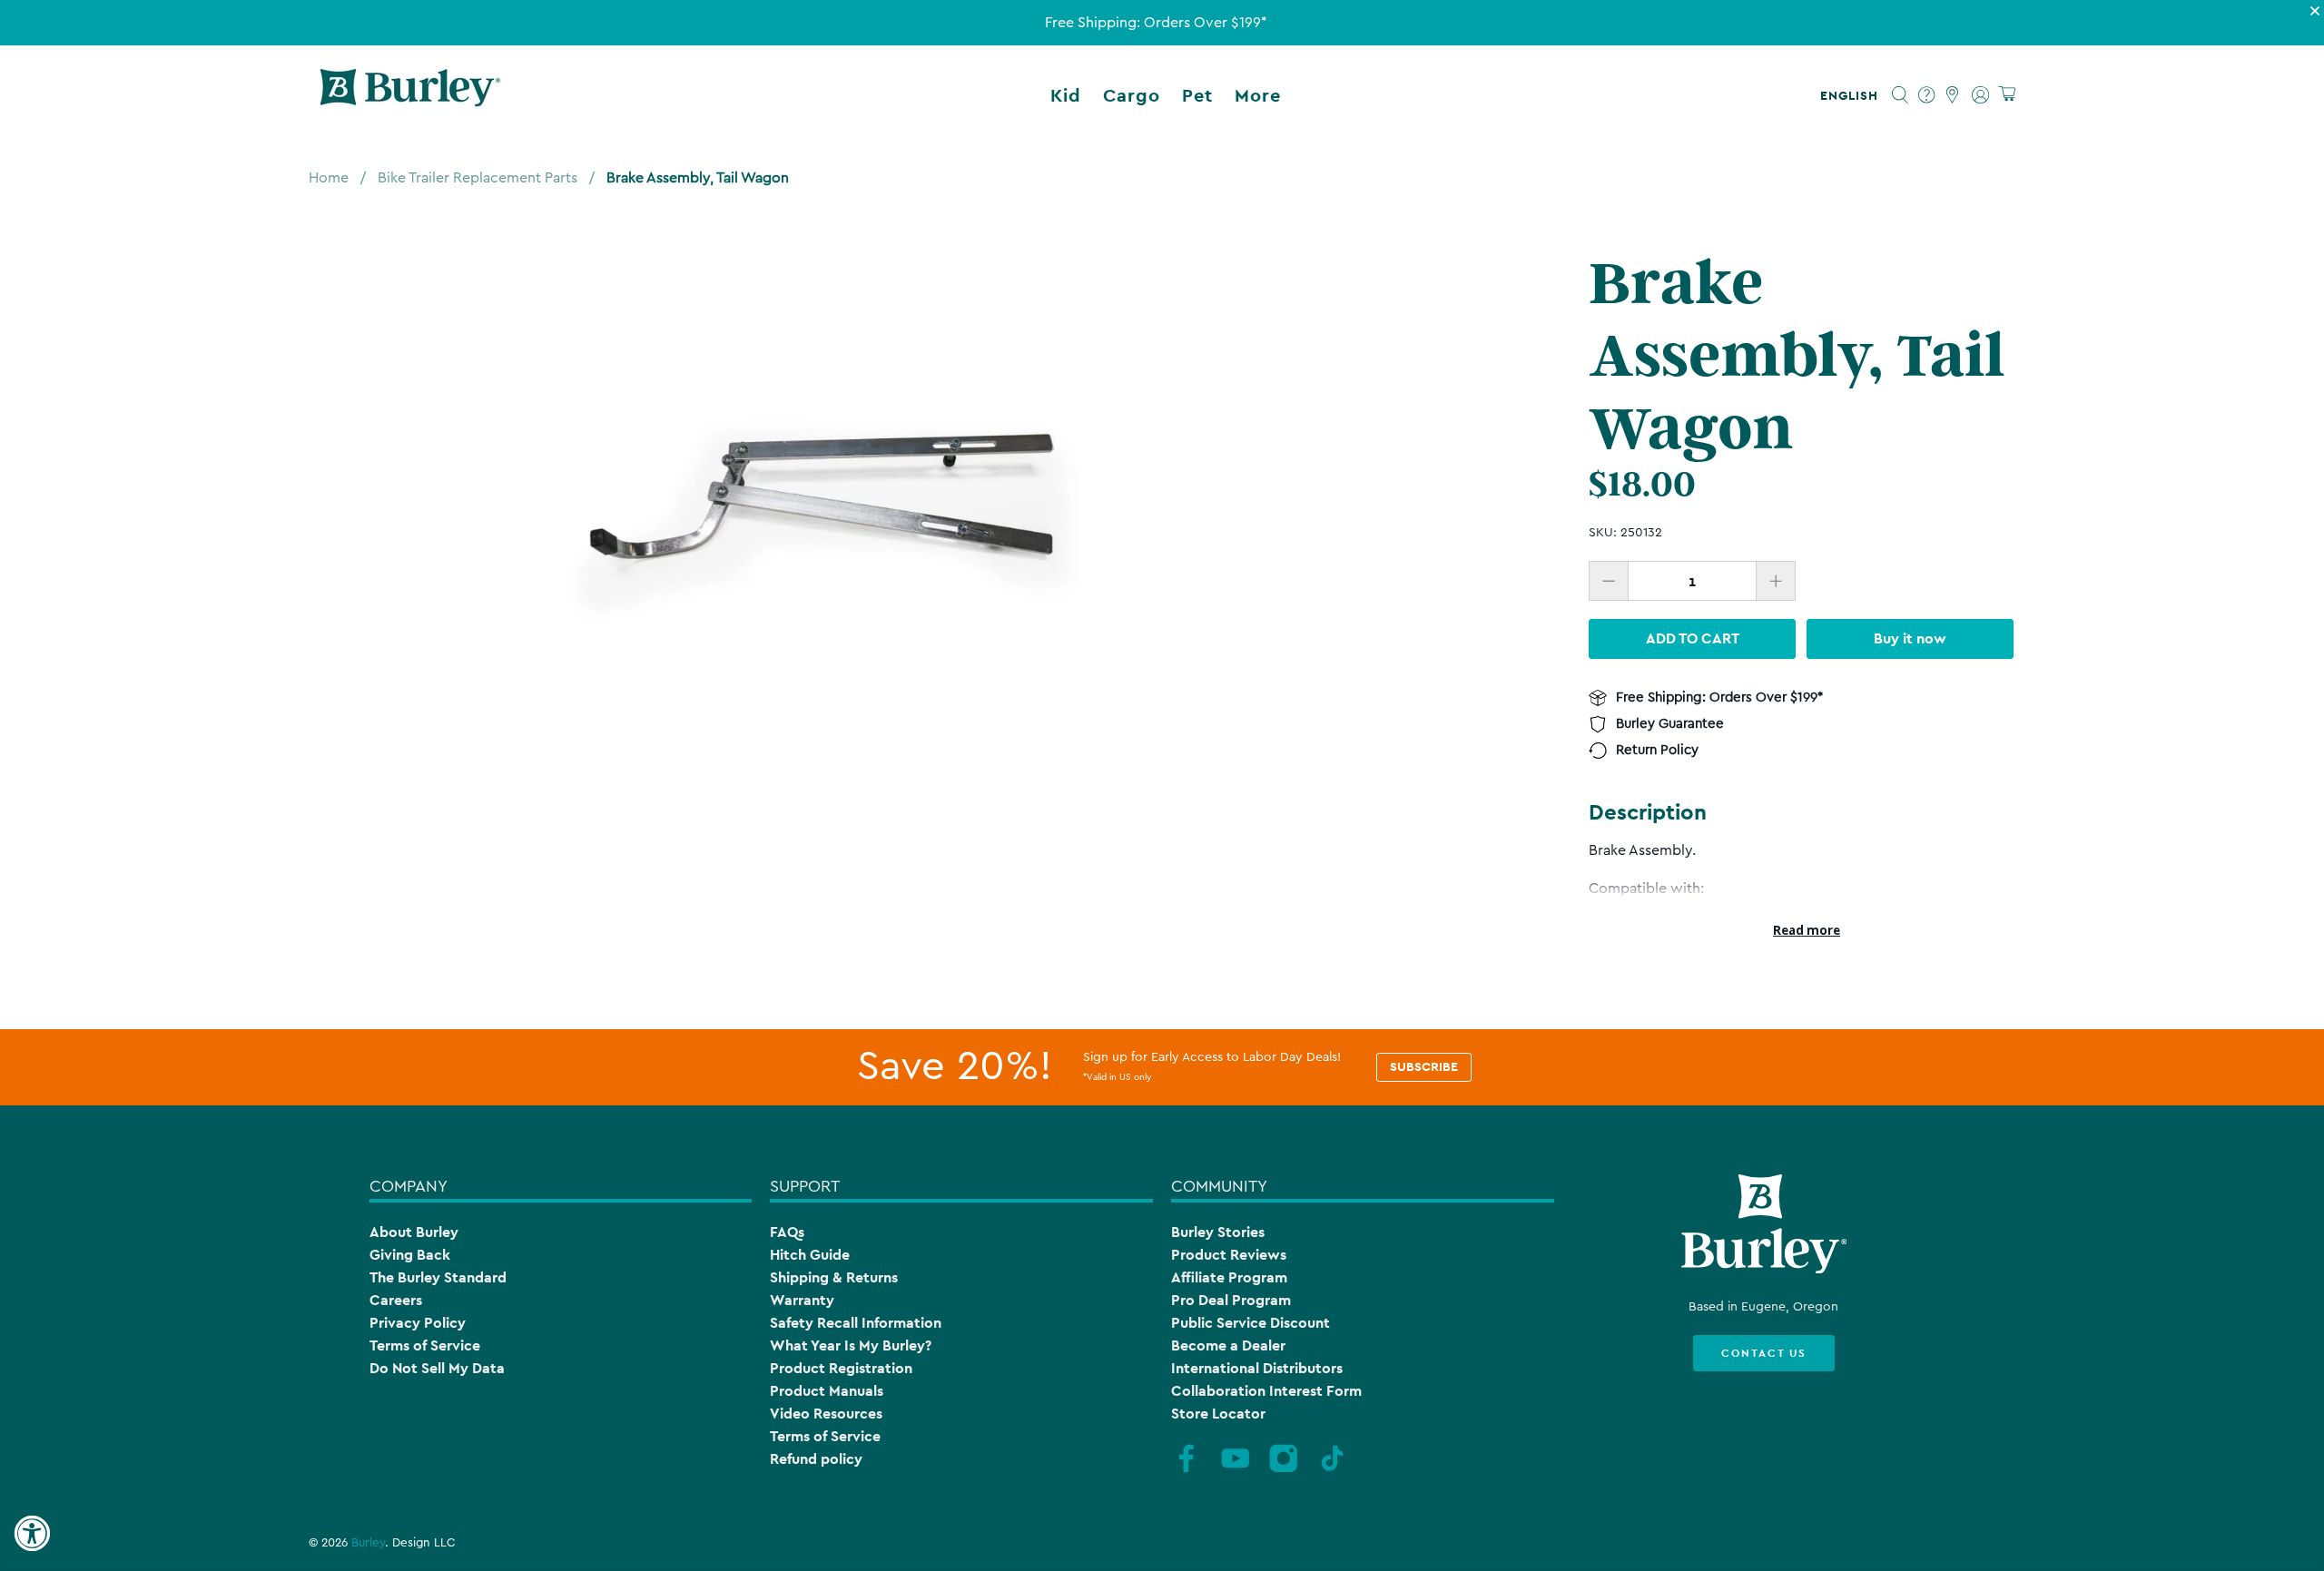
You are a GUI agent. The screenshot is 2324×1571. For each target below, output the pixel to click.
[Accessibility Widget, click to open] (32, 1534)
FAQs (787, 1232)
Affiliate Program (1229, 1277)
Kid (1066, 95)
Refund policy (816, 1459)
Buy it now (1910, 638)
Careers (396, 1300)
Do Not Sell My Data (437, 1368)
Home (329, 178)
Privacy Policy (418, 1323)
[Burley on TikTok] (1333, 1469)
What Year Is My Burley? (851, 1345)
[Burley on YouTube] (1236, 1469)
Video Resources (826, 1414)
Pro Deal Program (1231, 1300)
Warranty (802, 1300)
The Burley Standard (438, 1277)
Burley (368, 1543)
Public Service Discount (1251, 1323)
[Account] (1980, 95)
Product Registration (841, 1368)
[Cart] (2007, 95)
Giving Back (410, 1255)
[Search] (1901, 95)
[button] (1853, 95)
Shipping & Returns (834, 1277)
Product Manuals (827, 1391)
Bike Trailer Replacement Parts (478, 178)
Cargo (1132, 95)
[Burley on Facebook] (1187, 1469)
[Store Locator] (1953, 95)
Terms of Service (425, 1345)
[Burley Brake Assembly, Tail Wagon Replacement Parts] (822, 503)
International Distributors (1257, 1368)
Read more (1807, 930)
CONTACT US (1764, 1353)
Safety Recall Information (856, 1323)
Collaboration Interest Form (1266, 1391)
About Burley (414, 1232)
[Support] (1927, 95)
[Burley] (410, 95)
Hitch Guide (810, 1255)
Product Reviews (1229, 1255)
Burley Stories (1218, 1232)
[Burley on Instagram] (1284, 1469)
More (1258, 95)
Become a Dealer (1228, 1345)
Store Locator (1218, 1414)
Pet (1197, 95)
